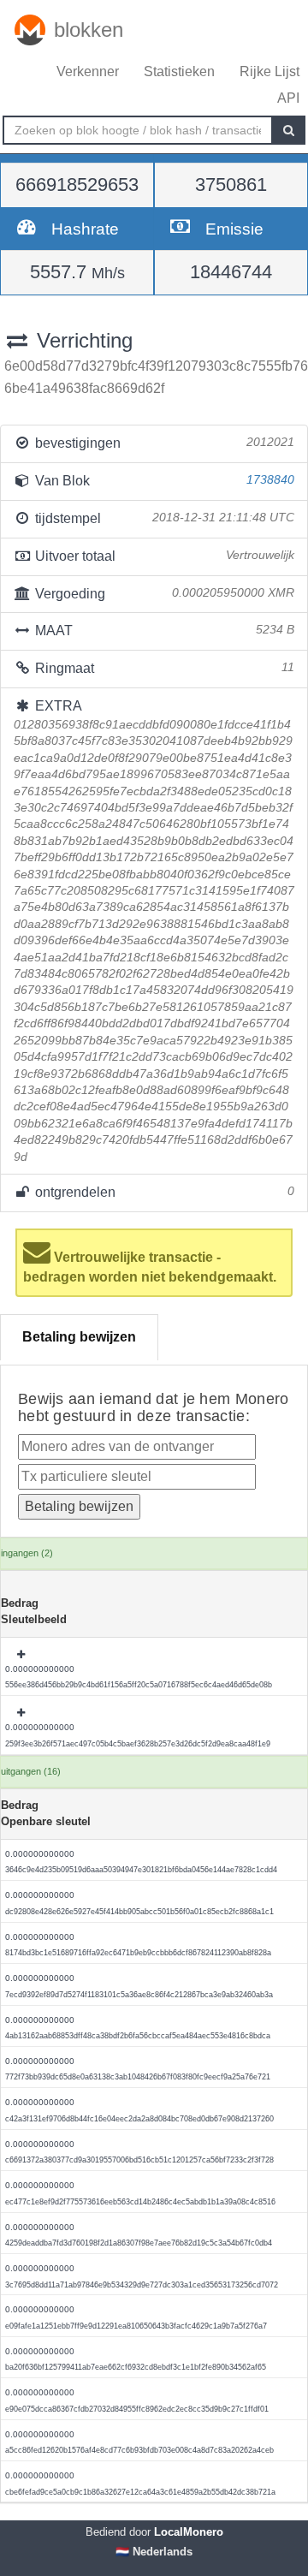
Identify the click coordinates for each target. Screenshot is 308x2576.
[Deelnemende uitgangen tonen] (22, 1655)
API (288, 98)
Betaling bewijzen (79, 1337)
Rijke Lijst (269, 71)
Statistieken (179, 71)
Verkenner (88, 71)
